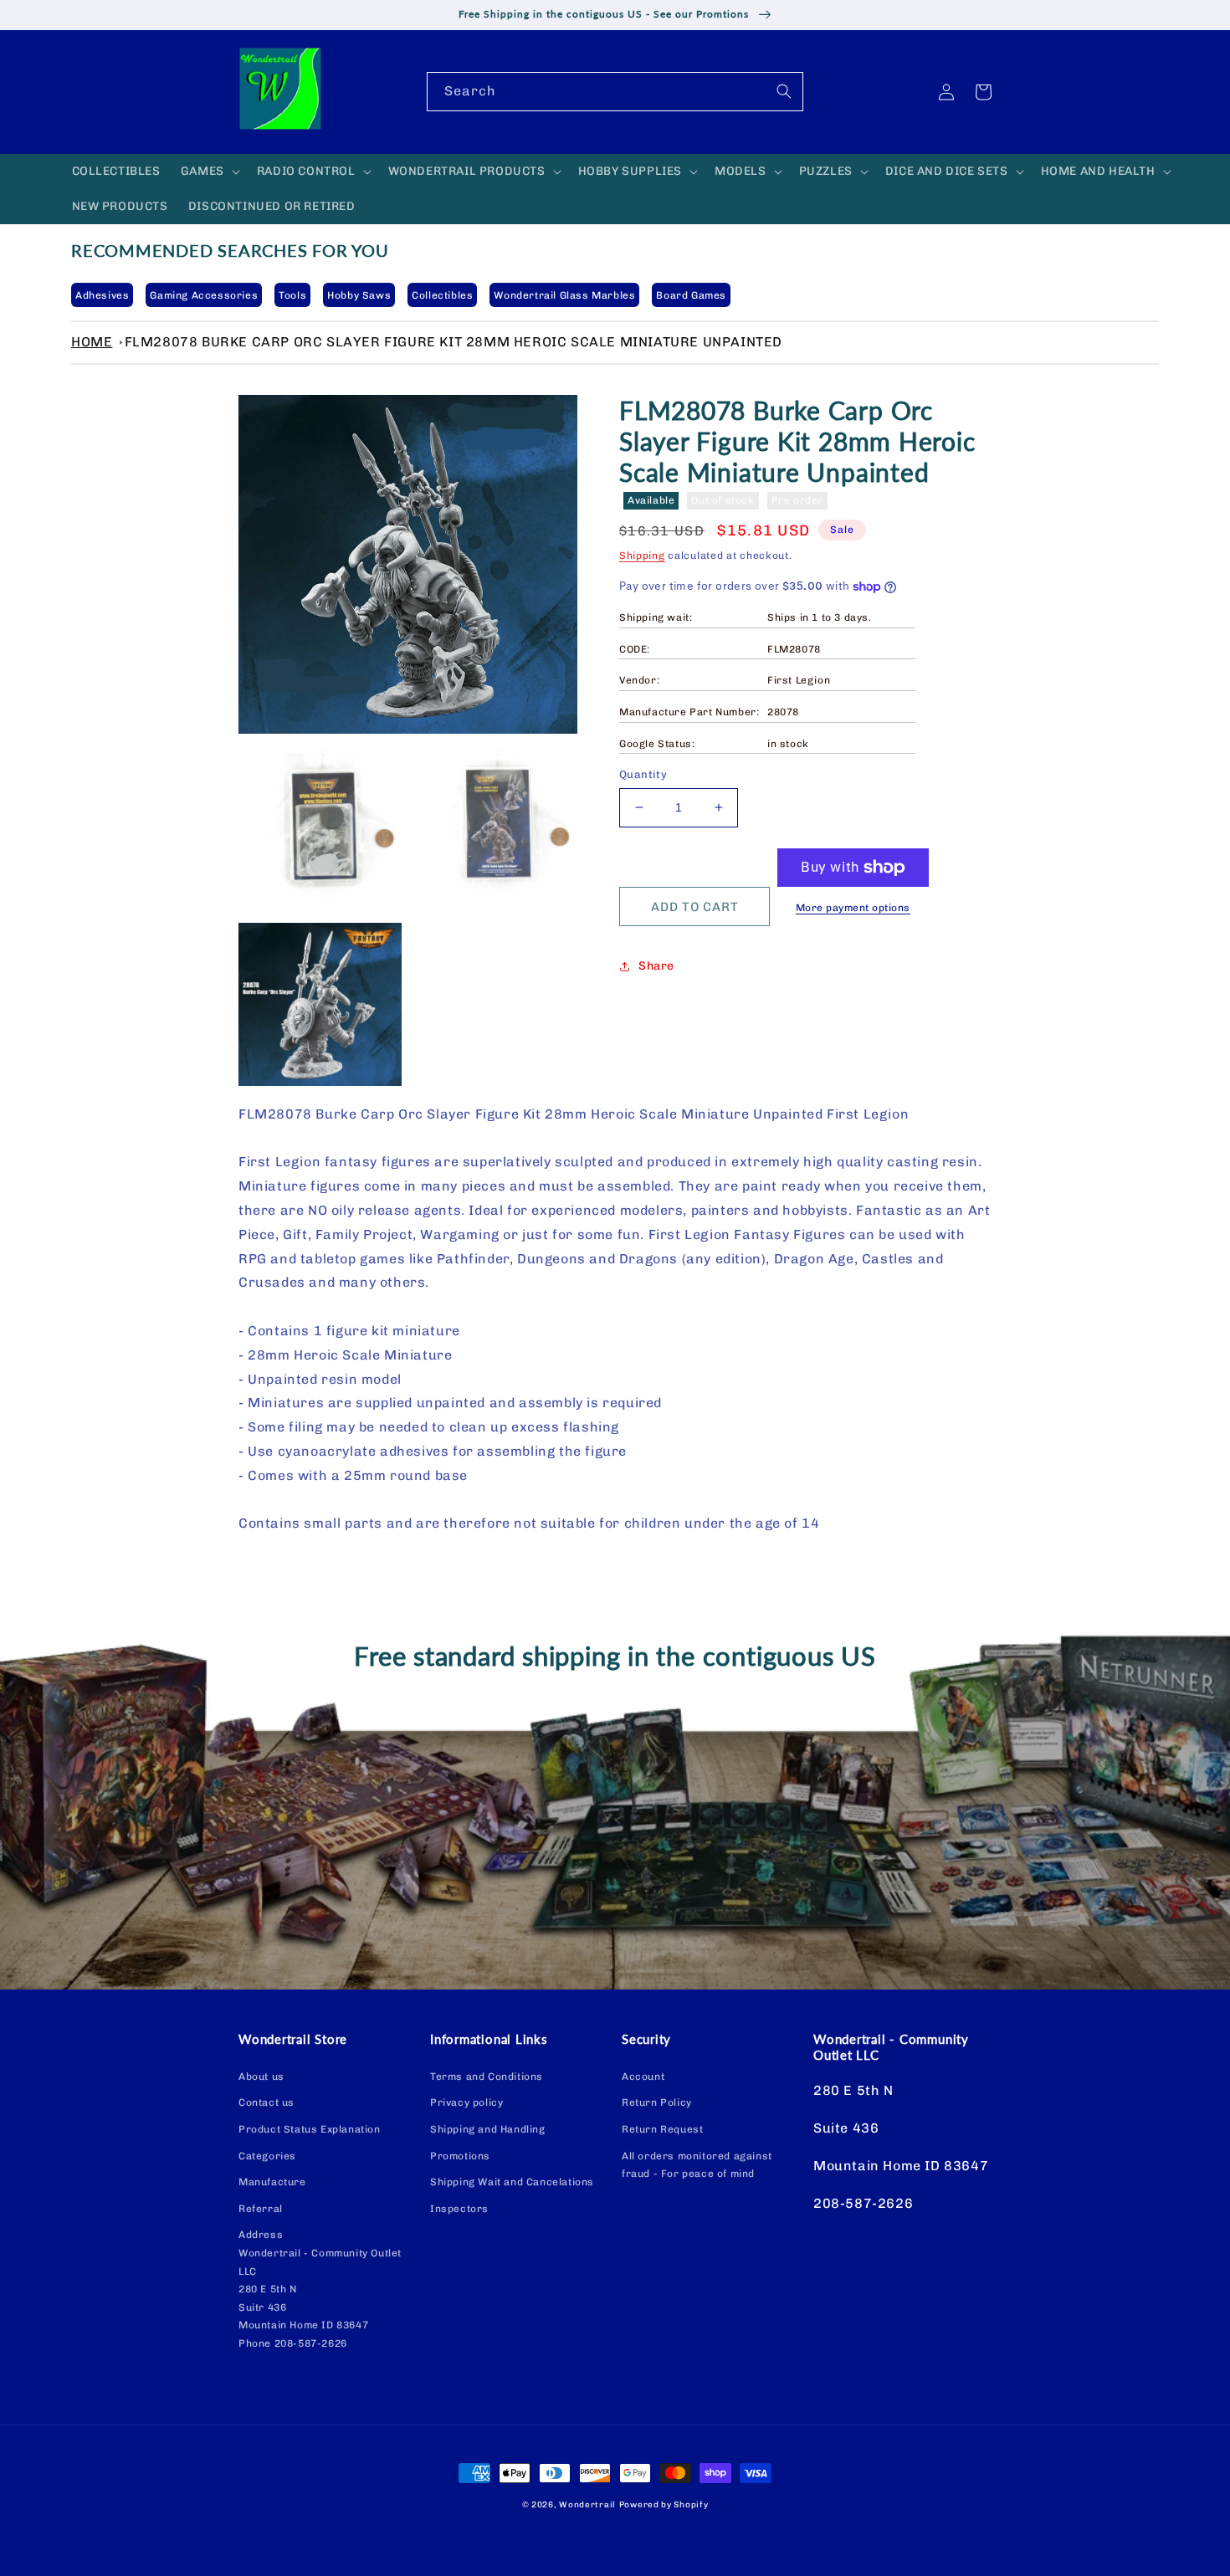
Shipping (642, 556)
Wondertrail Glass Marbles (564, 295)
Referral (261, 2209)
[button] (209, 172)
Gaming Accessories (204, 295)
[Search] (784, 91)
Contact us (266, 2102)
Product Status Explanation (310, 2129)
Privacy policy (466, 2102)
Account (643, 2077)
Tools (292, 295)
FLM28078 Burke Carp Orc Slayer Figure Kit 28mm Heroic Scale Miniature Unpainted (454, 342)
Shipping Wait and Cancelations (512, 2182)
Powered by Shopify (664, 2505)
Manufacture (272, 2182)
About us (261, 2077)
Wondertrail (587, 2505)
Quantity (643, 774)
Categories (267, 2156)
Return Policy (657, 2102)
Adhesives (102, 295)
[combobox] (615, 92)
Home (92, 342)
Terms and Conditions (487, 2077)
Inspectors (459, 2209)
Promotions (460, 2156)
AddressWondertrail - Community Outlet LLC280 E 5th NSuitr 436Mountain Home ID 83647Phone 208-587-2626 (320, 2289)
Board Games (691, 295)
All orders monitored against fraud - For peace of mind (697, 2165)
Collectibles (442, 295)
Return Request (662, 2129)
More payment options (853, 908)
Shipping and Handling (488, 2129)
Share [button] (656, 966)
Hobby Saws (359, 295)
